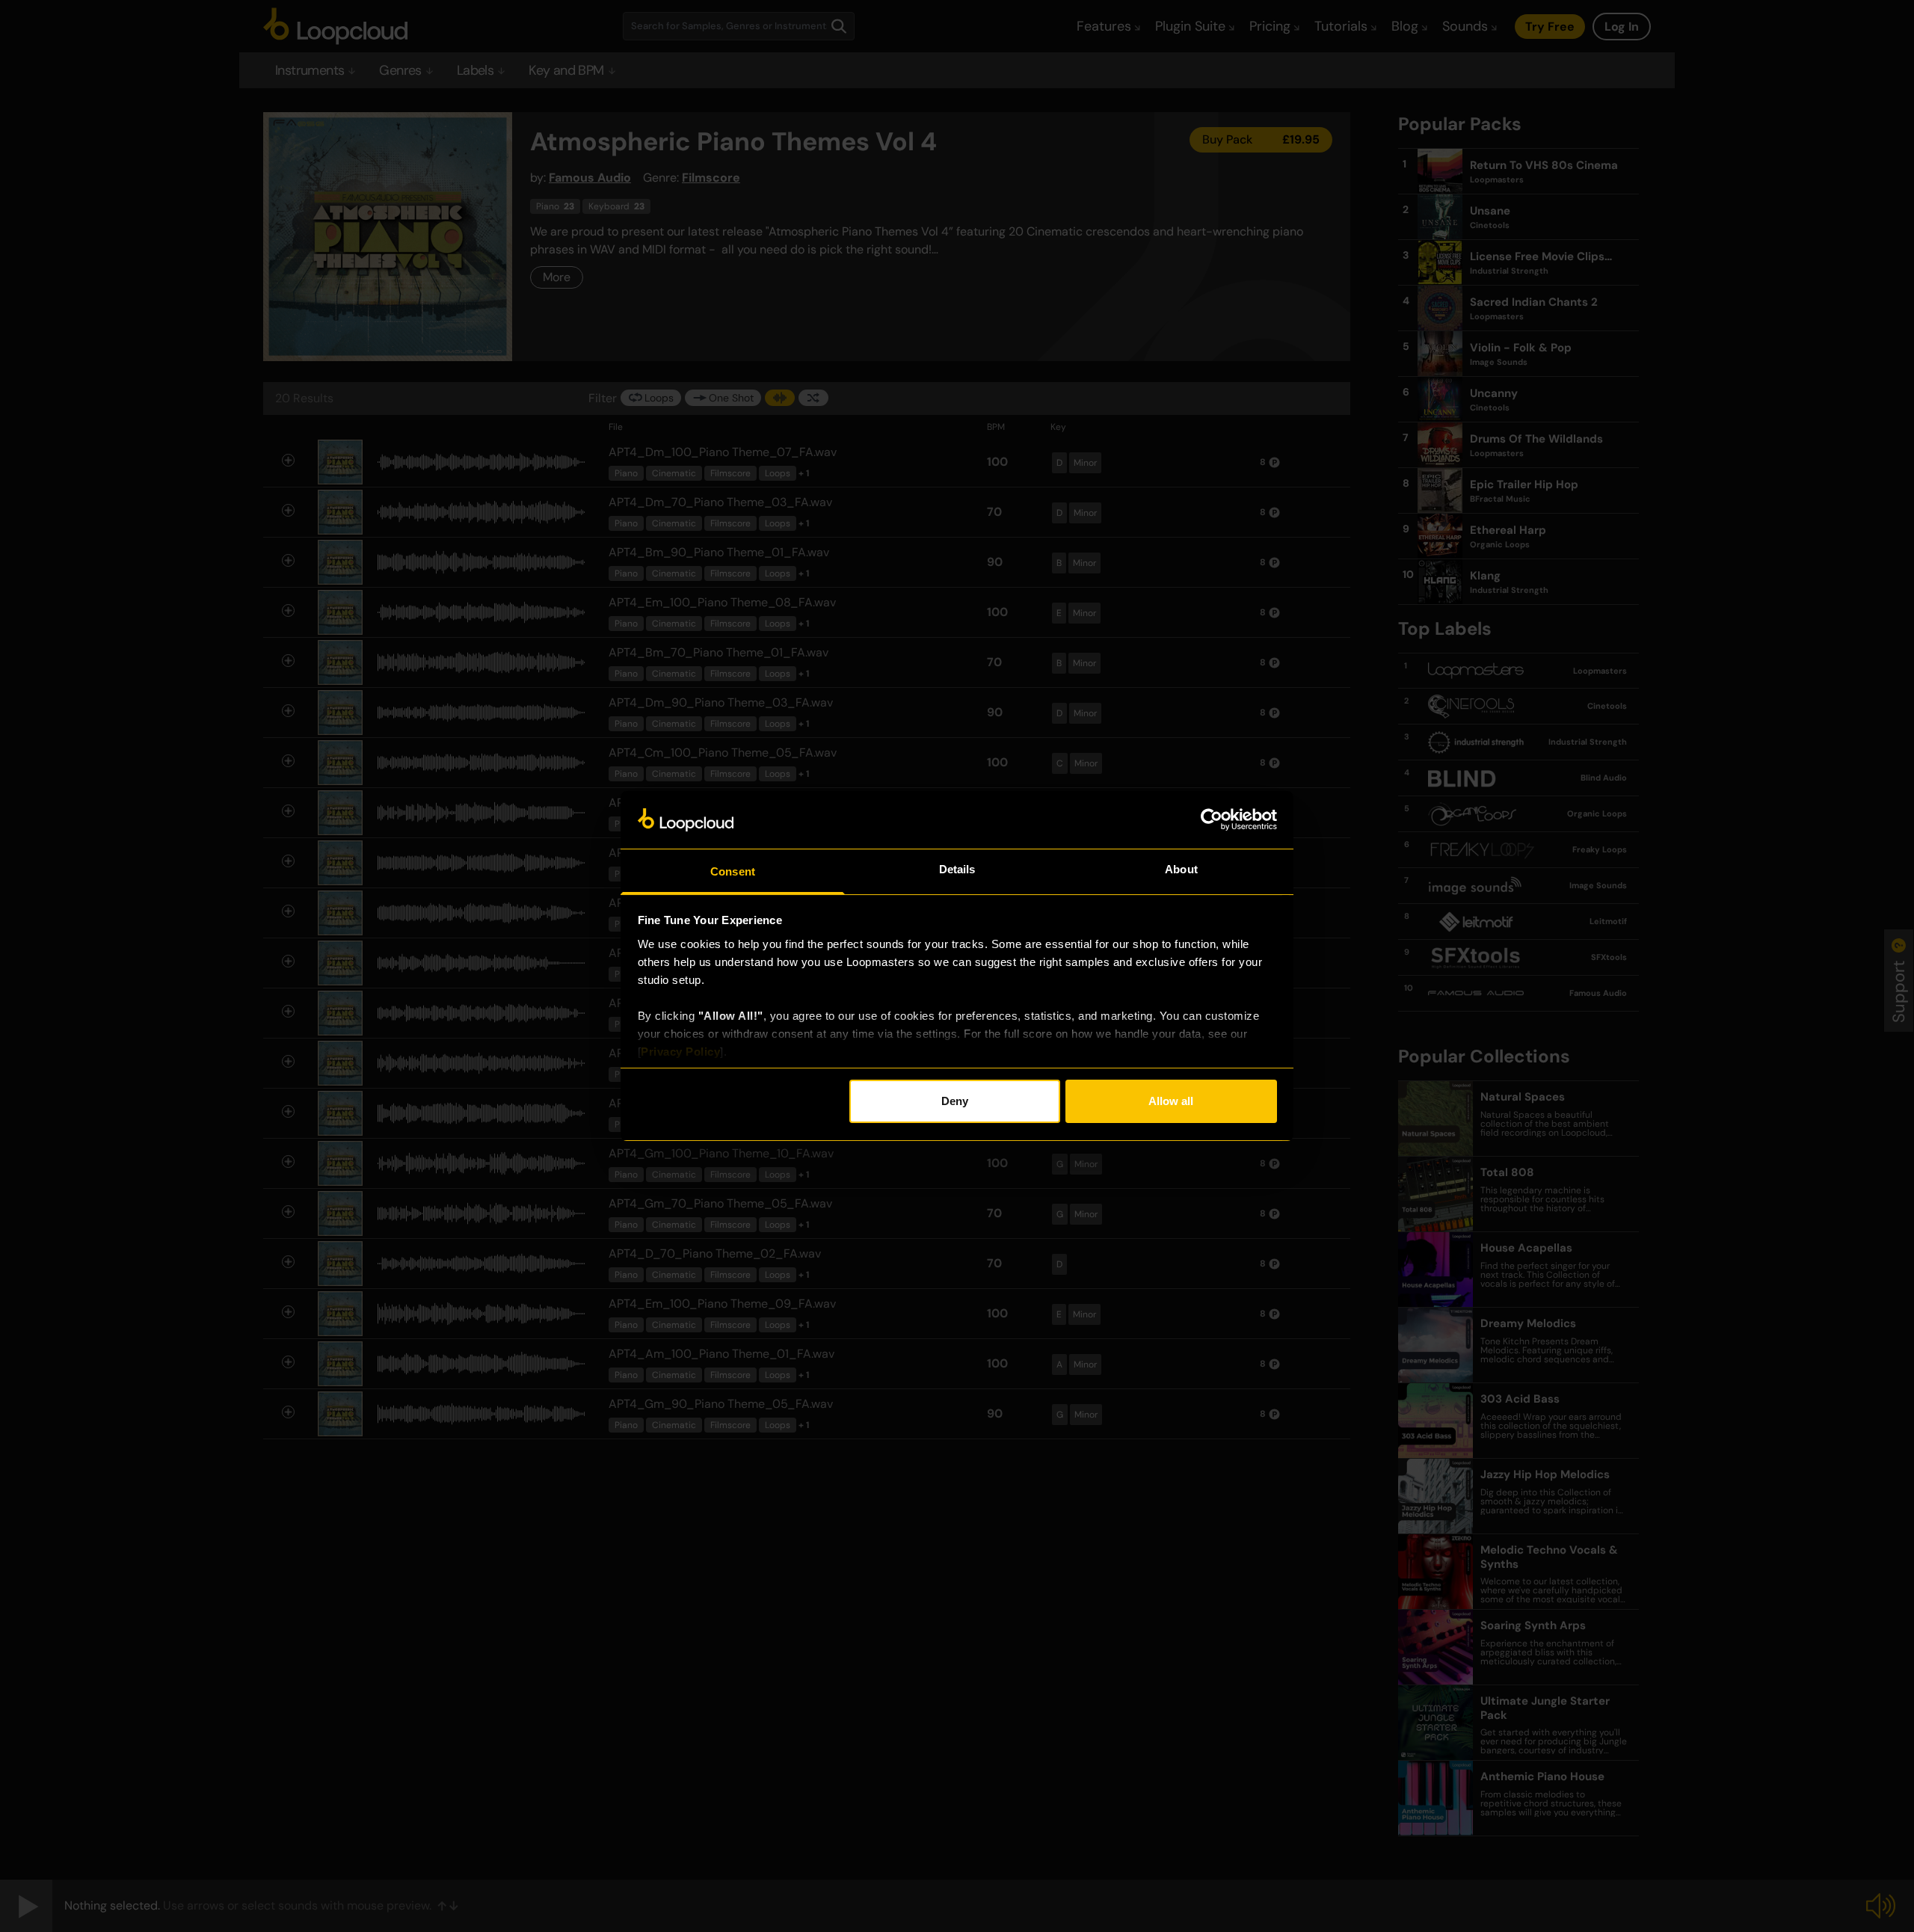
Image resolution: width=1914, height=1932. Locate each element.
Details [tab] (957, 869)
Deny (955, 1101)
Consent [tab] (733, 871)
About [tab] (1181, 869)
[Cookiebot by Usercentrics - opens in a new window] (1212, 819)
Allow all (1171, 1101)
